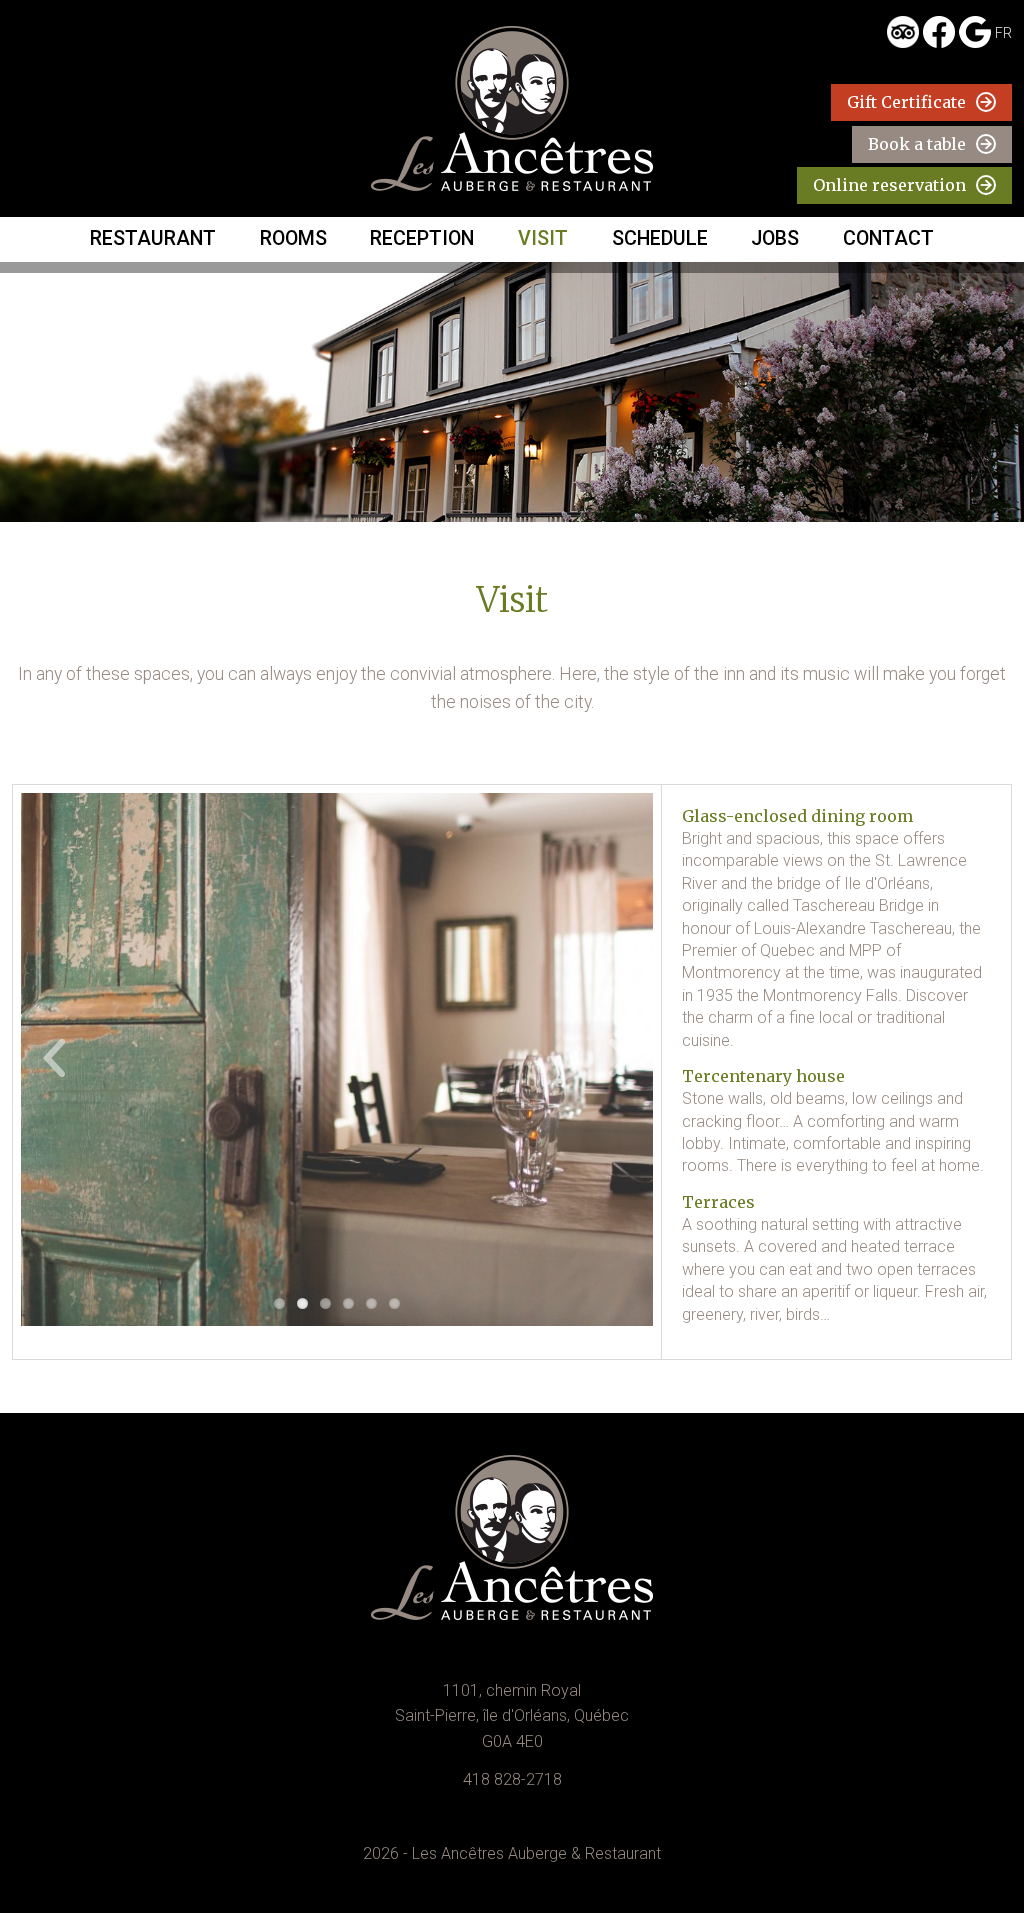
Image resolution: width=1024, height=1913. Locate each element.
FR (1003, 33)
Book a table (917, 144)
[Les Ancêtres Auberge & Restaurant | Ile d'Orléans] (512, 108)
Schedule (660, 238)
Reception (422, 238)
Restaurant (153, 238)
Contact (888, 238)
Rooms (293, 238)
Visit (543, 238)
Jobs (775, 238)
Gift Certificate (906, 102)
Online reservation (889, 185)
